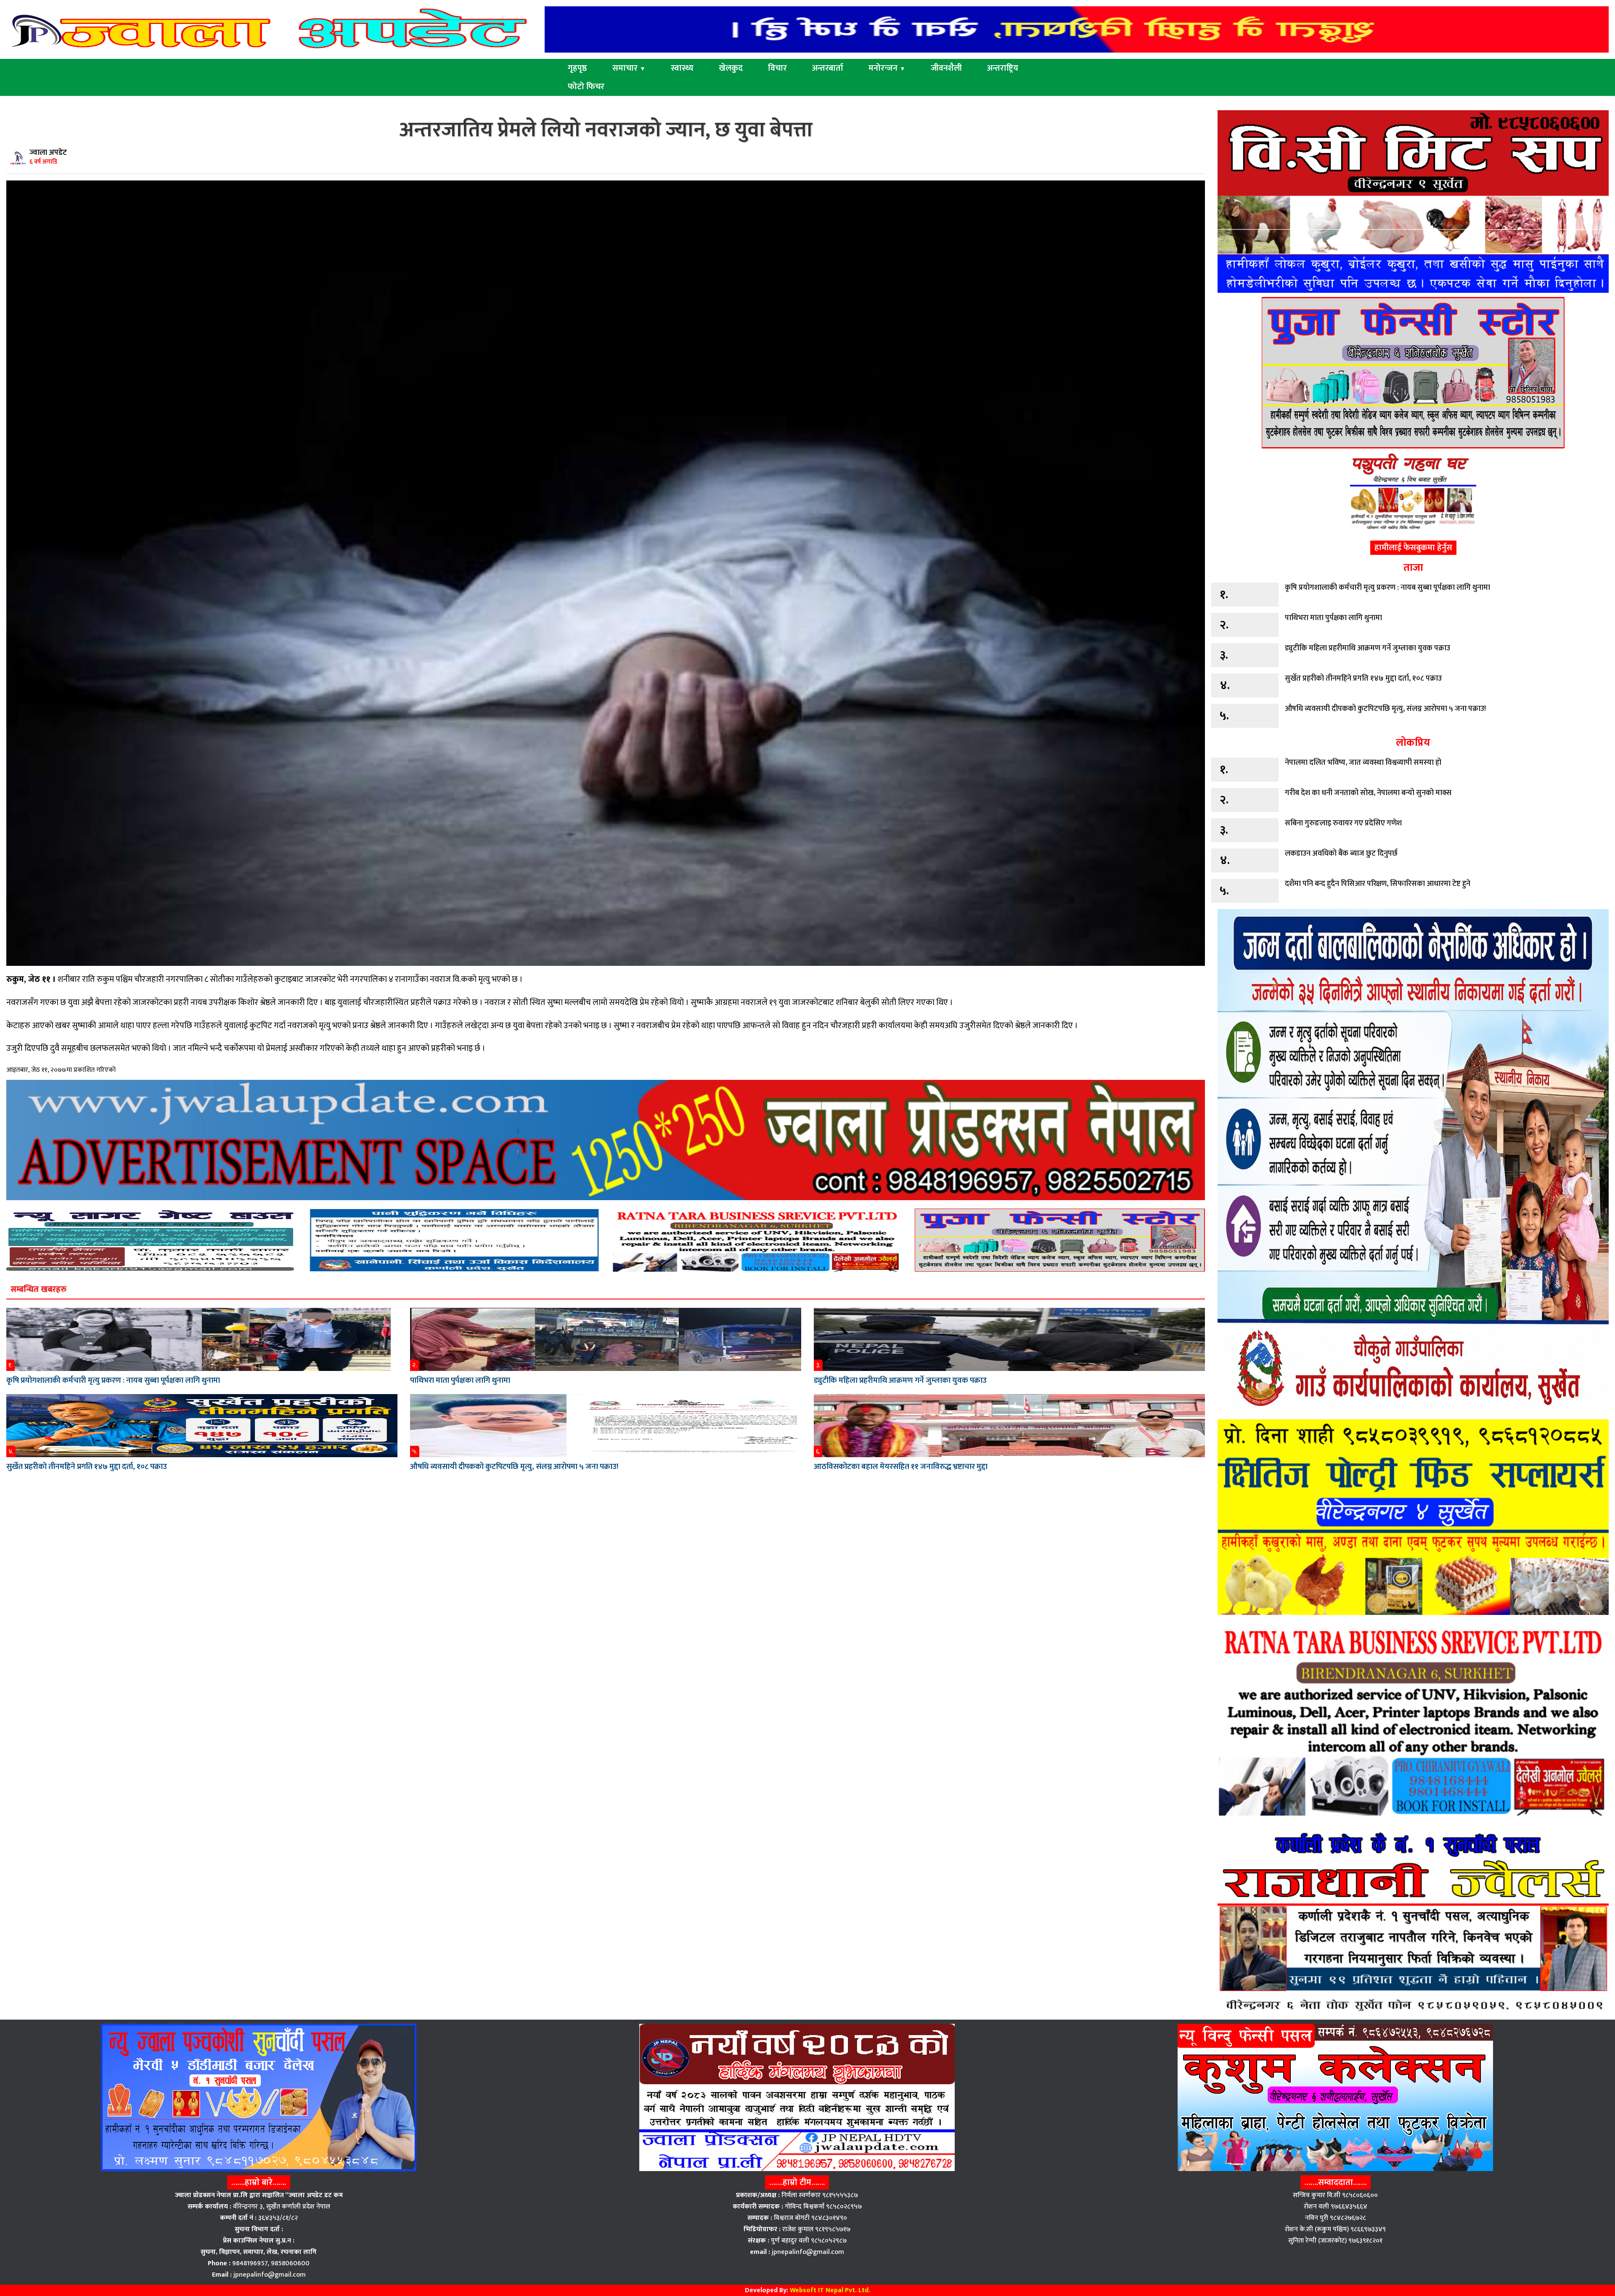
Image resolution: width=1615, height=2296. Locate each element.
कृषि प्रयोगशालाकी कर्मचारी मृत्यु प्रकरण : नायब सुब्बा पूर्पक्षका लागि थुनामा (113, 1380)
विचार (777, 68)
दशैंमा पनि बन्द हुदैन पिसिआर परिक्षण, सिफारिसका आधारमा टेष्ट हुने (1378, 884)
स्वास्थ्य (682, 68)
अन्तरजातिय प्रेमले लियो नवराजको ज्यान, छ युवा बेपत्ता (606, 130)
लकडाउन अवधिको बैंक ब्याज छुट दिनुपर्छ (1341, 854)
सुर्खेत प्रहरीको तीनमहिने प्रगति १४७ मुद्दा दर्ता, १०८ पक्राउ (87, 1467)
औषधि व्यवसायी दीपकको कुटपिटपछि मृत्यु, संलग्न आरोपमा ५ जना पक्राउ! (514, 1467)
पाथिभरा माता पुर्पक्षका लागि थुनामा (460, 1380)
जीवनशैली (946, 68)
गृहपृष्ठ (577, 68)
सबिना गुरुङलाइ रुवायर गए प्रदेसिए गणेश (1343, 823)
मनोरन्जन (887, 68)
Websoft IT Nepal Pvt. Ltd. (830, 2290)
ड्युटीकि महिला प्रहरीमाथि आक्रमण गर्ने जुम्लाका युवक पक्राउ (900, 1380)
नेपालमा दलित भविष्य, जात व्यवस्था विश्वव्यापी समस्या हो (1363, 763)
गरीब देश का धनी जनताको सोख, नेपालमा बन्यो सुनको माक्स (1368, 793)
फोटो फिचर (586, 87)
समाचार (629, 68)
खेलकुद (731, 68)
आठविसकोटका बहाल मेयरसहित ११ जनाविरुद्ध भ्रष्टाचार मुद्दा (901, 1467)
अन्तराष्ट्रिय (1003, 68)
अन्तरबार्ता (828, 68)
